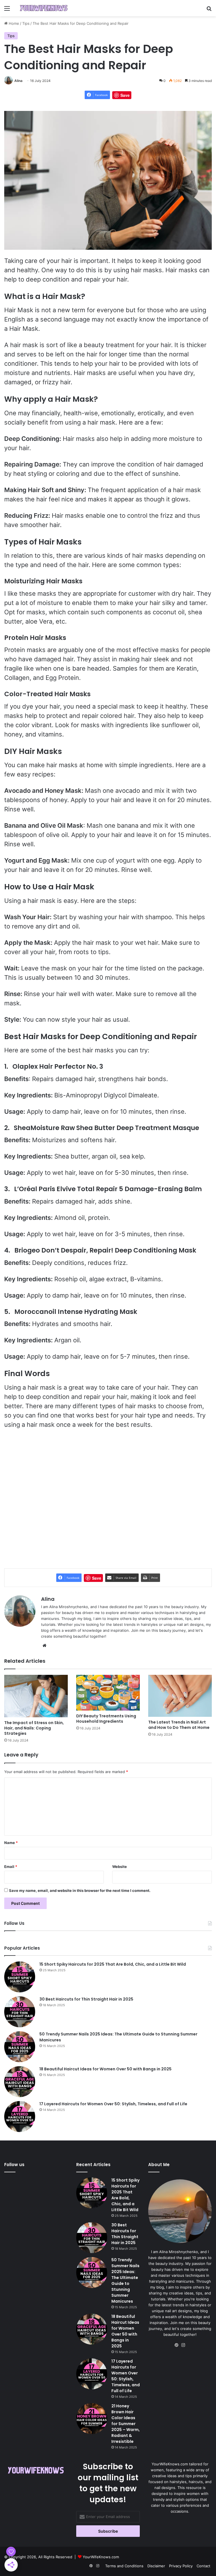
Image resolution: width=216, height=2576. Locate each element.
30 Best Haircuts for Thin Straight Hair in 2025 (86, 1999)
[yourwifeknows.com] (44, 8)
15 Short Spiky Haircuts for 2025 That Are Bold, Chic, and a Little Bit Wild (113, 1964)
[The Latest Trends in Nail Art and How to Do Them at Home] (180, 1696)
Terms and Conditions (124, 2566)
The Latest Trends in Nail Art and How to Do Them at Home (179, 1725)
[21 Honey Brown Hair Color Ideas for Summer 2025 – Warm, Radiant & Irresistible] (92, 2419)
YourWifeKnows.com (101, 2557)
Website (120, 1867)
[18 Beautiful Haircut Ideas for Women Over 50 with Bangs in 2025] (20, 2082)
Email (11, 1867)
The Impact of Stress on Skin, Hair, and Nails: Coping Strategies (34, 1728)
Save (125, 95)
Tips (26, 23)
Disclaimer (156, 2566)
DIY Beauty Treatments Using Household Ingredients (106, 1719)
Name (11, 1843)
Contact (203, 2566)
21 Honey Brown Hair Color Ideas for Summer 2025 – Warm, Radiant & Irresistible (126, 2424)
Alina (18, 81)
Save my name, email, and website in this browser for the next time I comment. (80, 1890)
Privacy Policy (181, 2566)
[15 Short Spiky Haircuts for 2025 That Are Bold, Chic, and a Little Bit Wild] (20, 1977)
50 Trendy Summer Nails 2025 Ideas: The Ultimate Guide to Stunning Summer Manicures (125, 2281)
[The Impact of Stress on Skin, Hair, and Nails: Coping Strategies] (36, 1696)
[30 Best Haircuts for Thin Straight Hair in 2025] (20, 2012)
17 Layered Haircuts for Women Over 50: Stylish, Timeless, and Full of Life (113, 2104)
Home (13, 23)
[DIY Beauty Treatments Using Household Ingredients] (108, 1693)
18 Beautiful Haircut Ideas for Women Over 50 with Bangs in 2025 (105, 2069)
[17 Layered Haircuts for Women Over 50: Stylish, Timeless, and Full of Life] (20, 2117)
